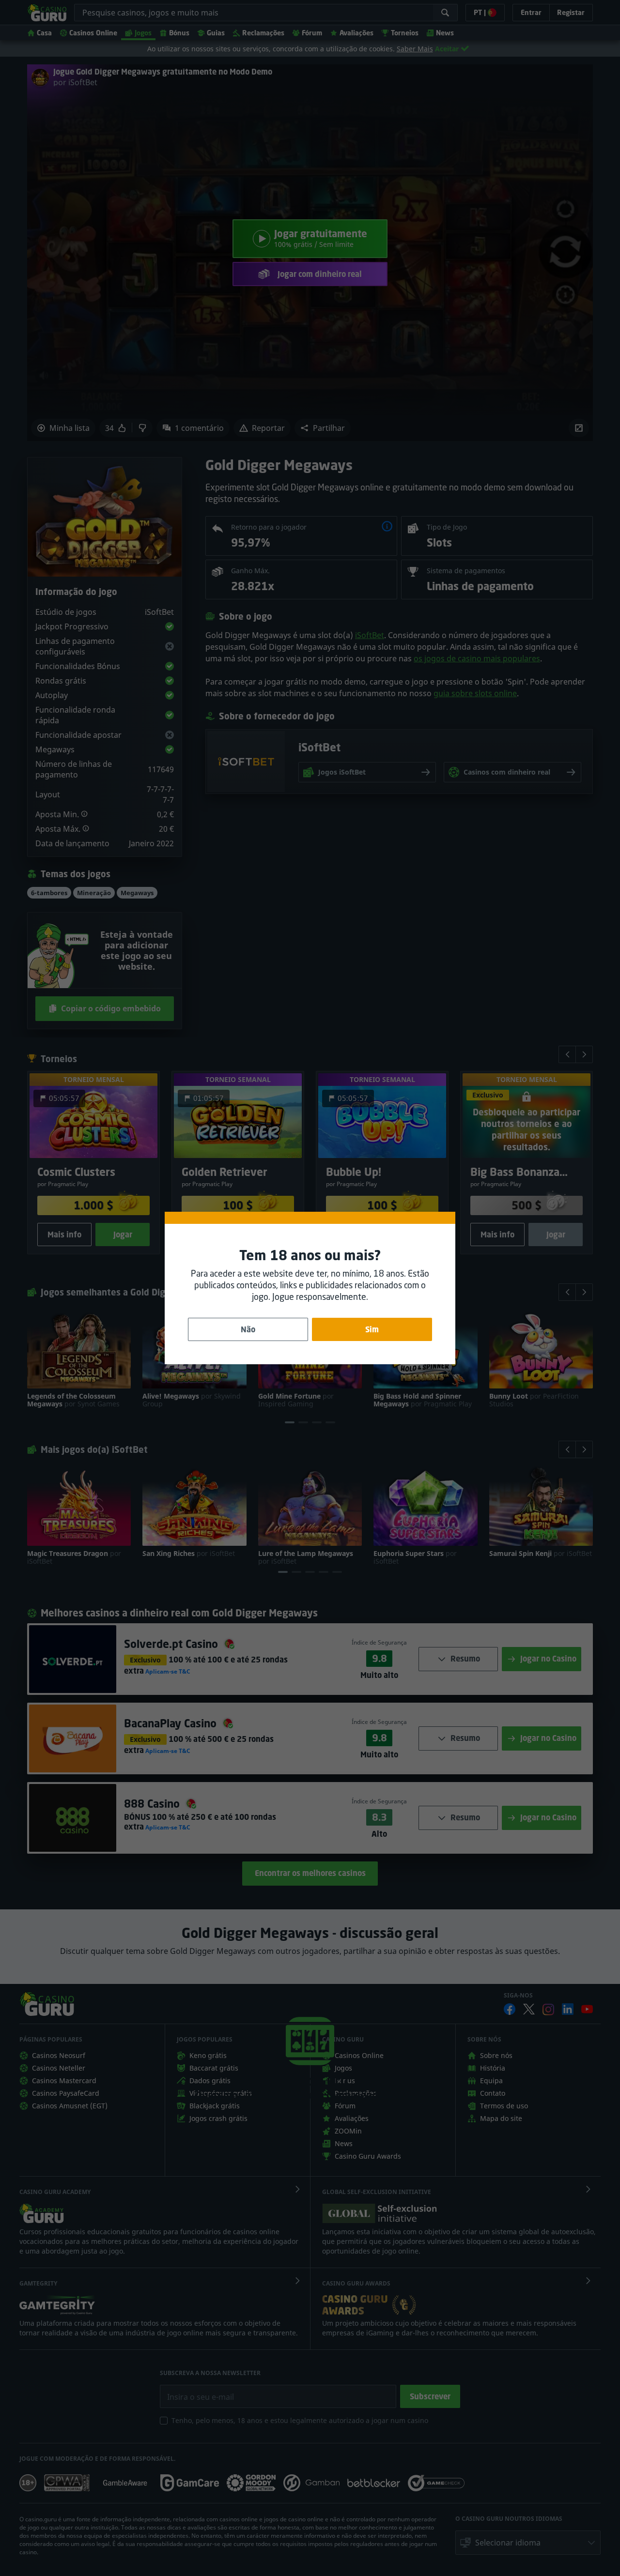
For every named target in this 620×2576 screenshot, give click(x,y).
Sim (372, 1329)
